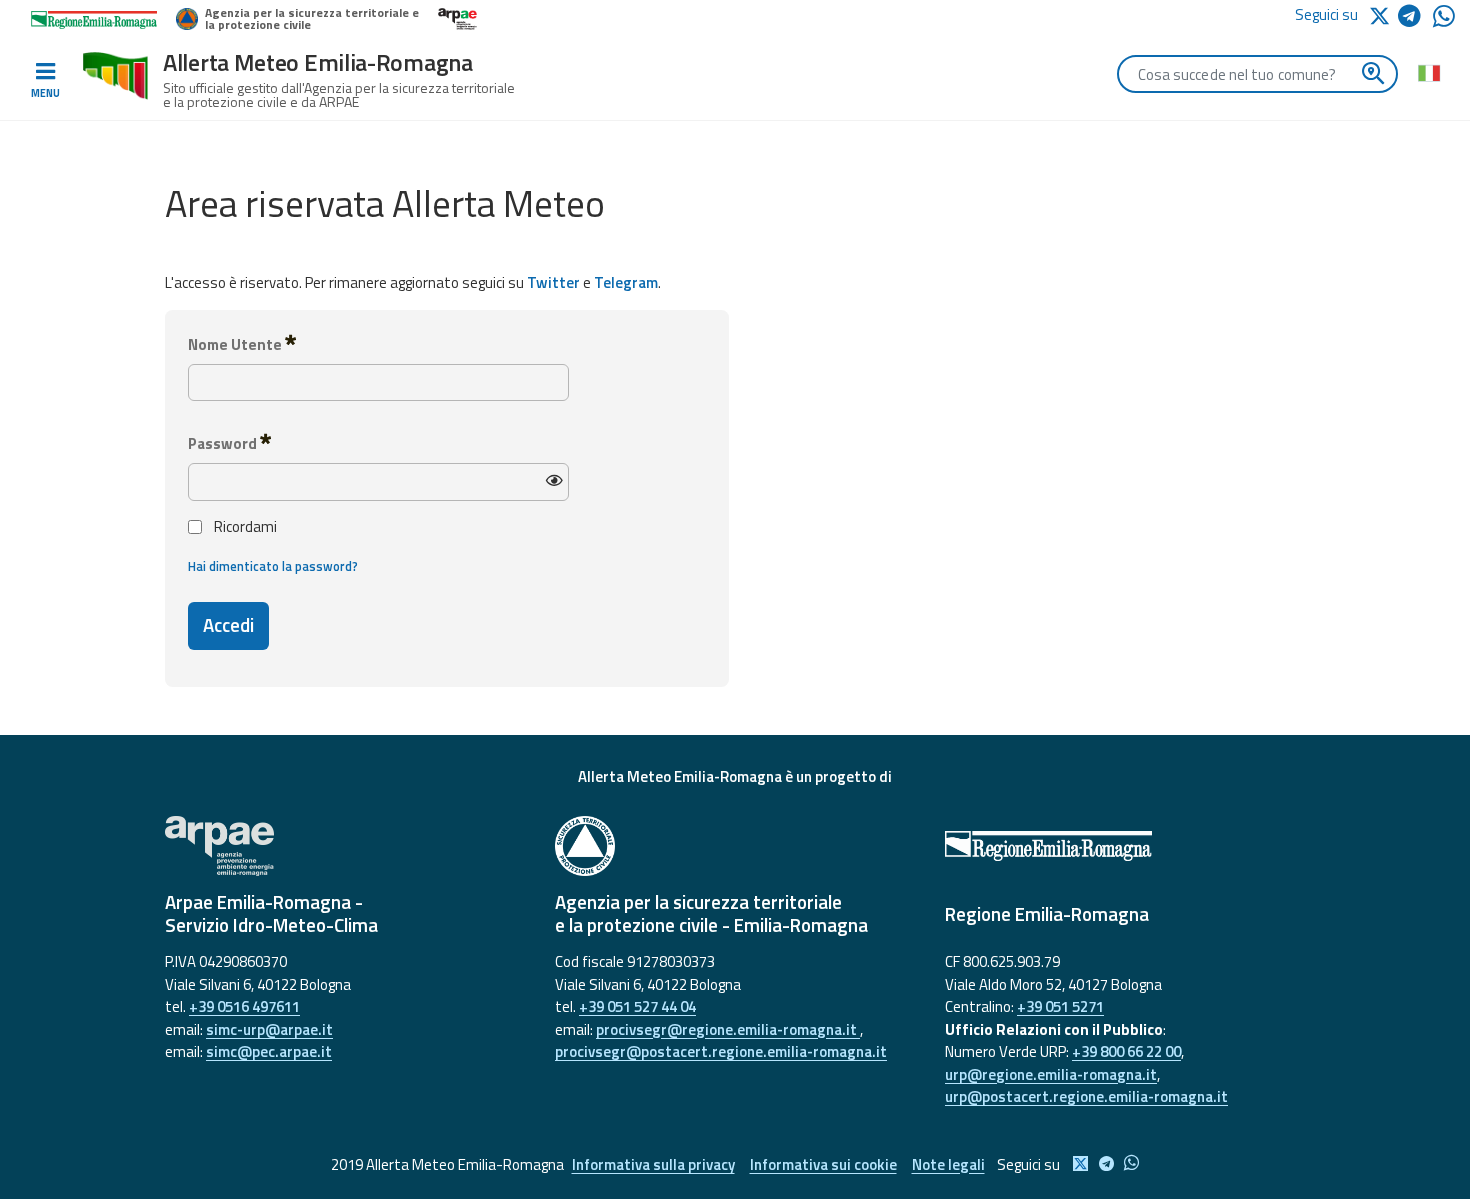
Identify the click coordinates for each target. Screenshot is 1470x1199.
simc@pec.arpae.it (269, 1051)
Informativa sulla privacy (653, 1164)
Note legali (948, 1164)
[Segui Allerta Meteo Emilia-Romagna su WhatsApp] (1444, 21)
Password (224, 443)
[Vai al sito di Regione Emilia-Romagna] (1125, 846)
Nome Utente (236, 344)
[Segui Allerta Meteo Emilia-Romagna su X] (1383, 14)
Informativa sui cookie (823, 1164)
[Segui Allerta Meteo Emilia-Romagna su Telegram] (1415, 19)
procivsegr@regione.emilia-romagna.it (728, 1029)
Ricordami (245, 527)
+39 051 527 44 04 (637, 1006)
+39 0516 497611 (244, 1006)
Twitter (553, 282)
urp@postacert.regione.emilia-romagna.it (1086, 1096)
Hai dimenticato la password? (273, 566)
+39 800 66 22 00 (1126, 1051)
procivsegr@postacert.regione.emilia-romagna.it (721, 1051)
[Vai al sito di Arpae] (345, 846)
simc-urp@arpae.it (269, 1029)
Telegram (626, 282)
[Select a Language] (1428, 72)
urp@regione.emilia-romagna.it (1051, 1074)
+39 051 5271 (1060, 1006)
